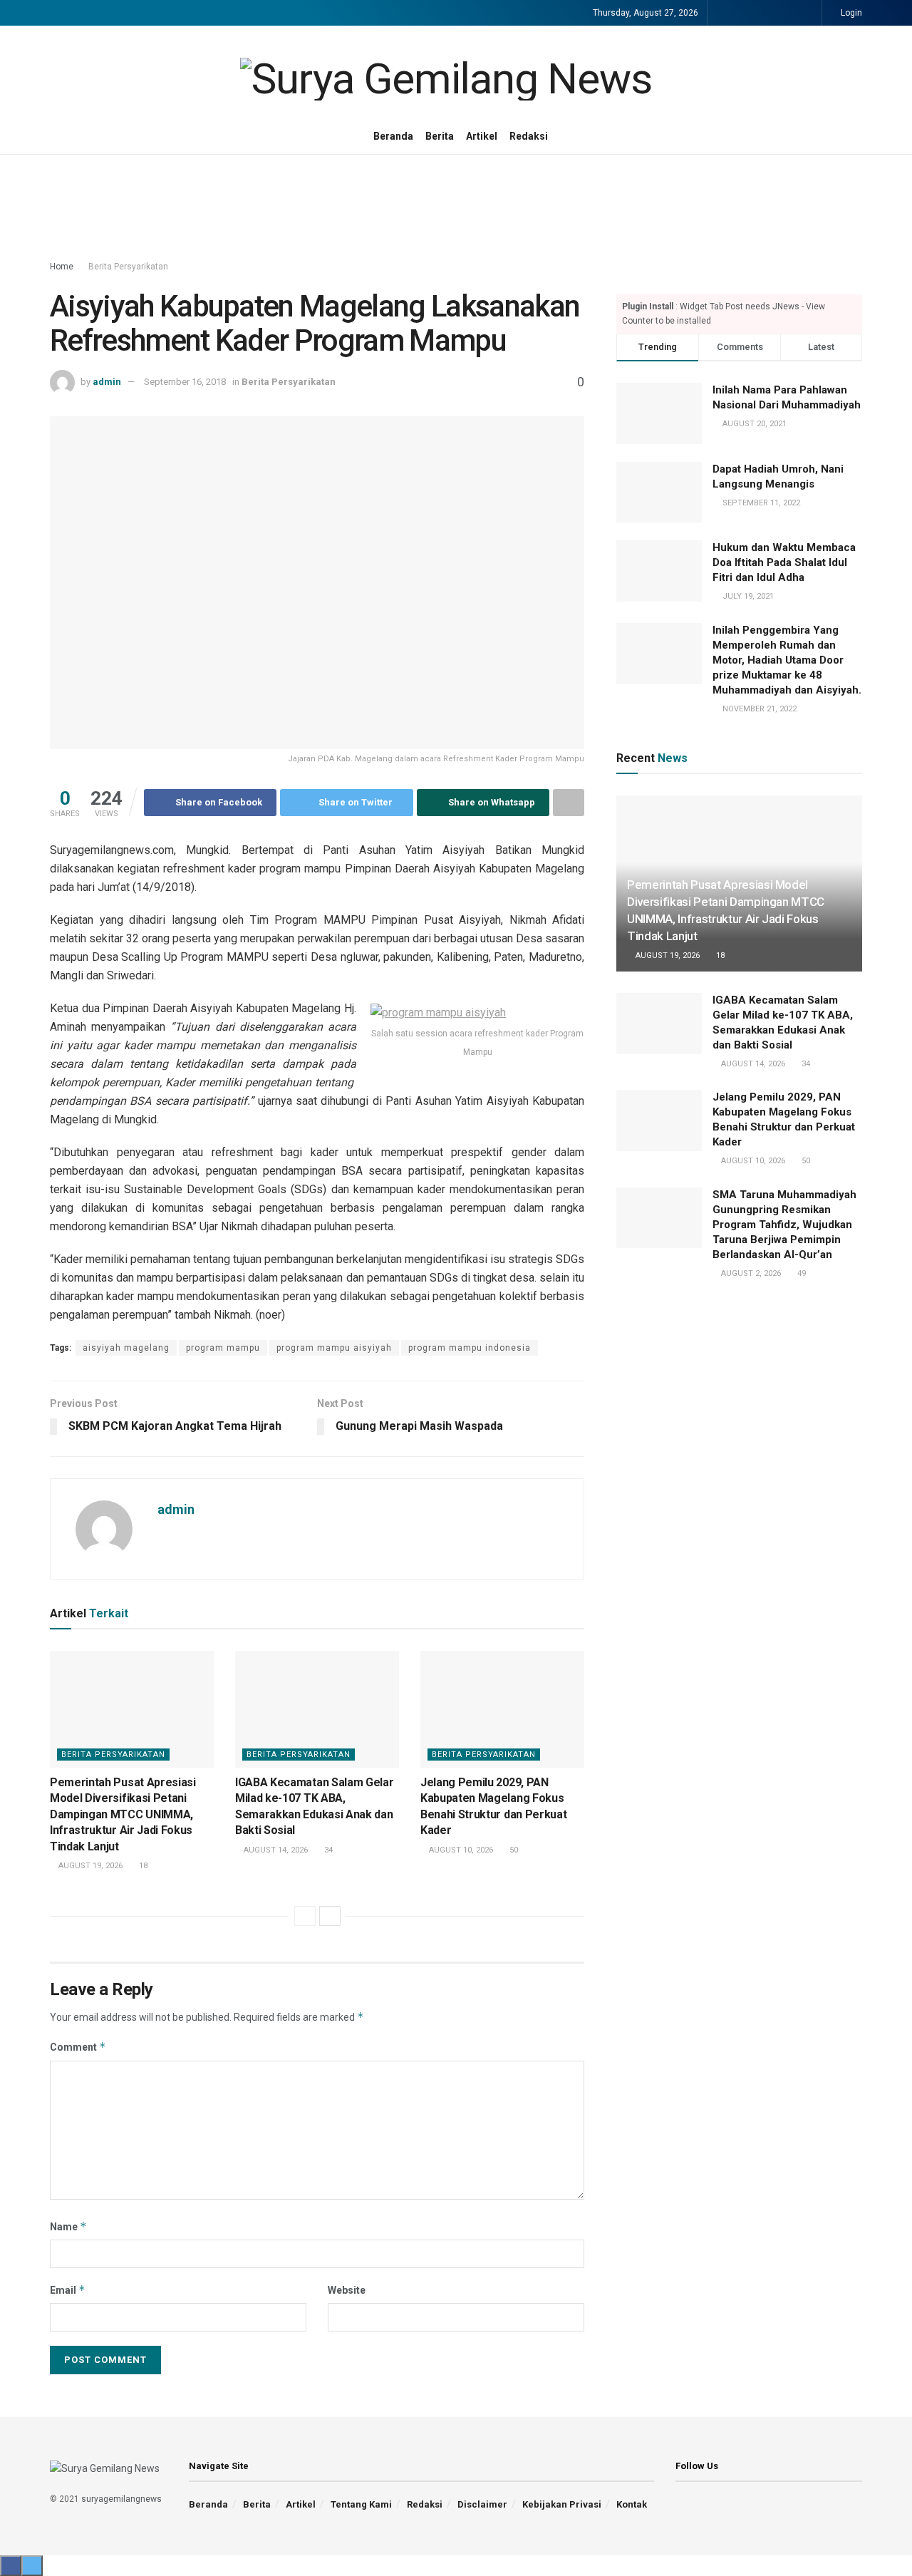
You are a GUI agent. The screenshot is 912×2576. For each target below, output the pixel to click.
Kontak (632, 2504)
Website (347, 2290)
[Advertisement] (456, 208)
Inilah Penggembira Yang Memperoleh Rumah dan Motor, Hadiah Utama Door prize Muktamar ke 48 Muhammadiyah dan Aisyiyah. (787, 660)
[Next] (330, 1916)
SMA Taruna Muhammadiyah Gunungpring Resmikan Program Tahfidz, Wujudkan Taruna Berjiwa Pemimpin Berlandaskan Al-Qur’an (784, 1225)
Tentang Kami (361, 2504)
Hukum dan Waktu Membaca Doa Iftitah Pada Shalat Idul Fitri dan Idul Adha (784, 562)
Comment (78, 2047)
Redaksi (529, 136)
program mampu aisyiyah (334, 1348)
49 (800, 1273)
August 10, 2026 (460, 1850)
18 (142, 1866)
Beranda (393, 136)
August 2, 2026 (750, 1273)
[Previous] (305, 1916)
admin (107, 382)
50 (513, 1850)
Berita (440, 136)
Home (62, 267)
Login (850, 13)
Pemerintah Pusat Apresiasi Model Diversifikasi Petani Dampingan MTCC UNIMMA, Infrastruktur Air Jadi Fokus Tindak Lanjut (123, 1814)
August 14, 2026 (275, 1850)
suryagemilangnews (121, 2499)
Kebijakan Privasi (562, 2504)
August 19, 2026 (89, 1866)
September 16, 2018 (185, 382)
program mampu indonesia (470, 1348)
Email (68, 2290)
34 (327, 1850)
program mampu (223, 1348)
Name (68, 2226)
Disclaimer (482, 2504)
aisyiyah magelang (126, 1348)
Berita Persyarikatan (128, 267)
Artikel (482, 136)
